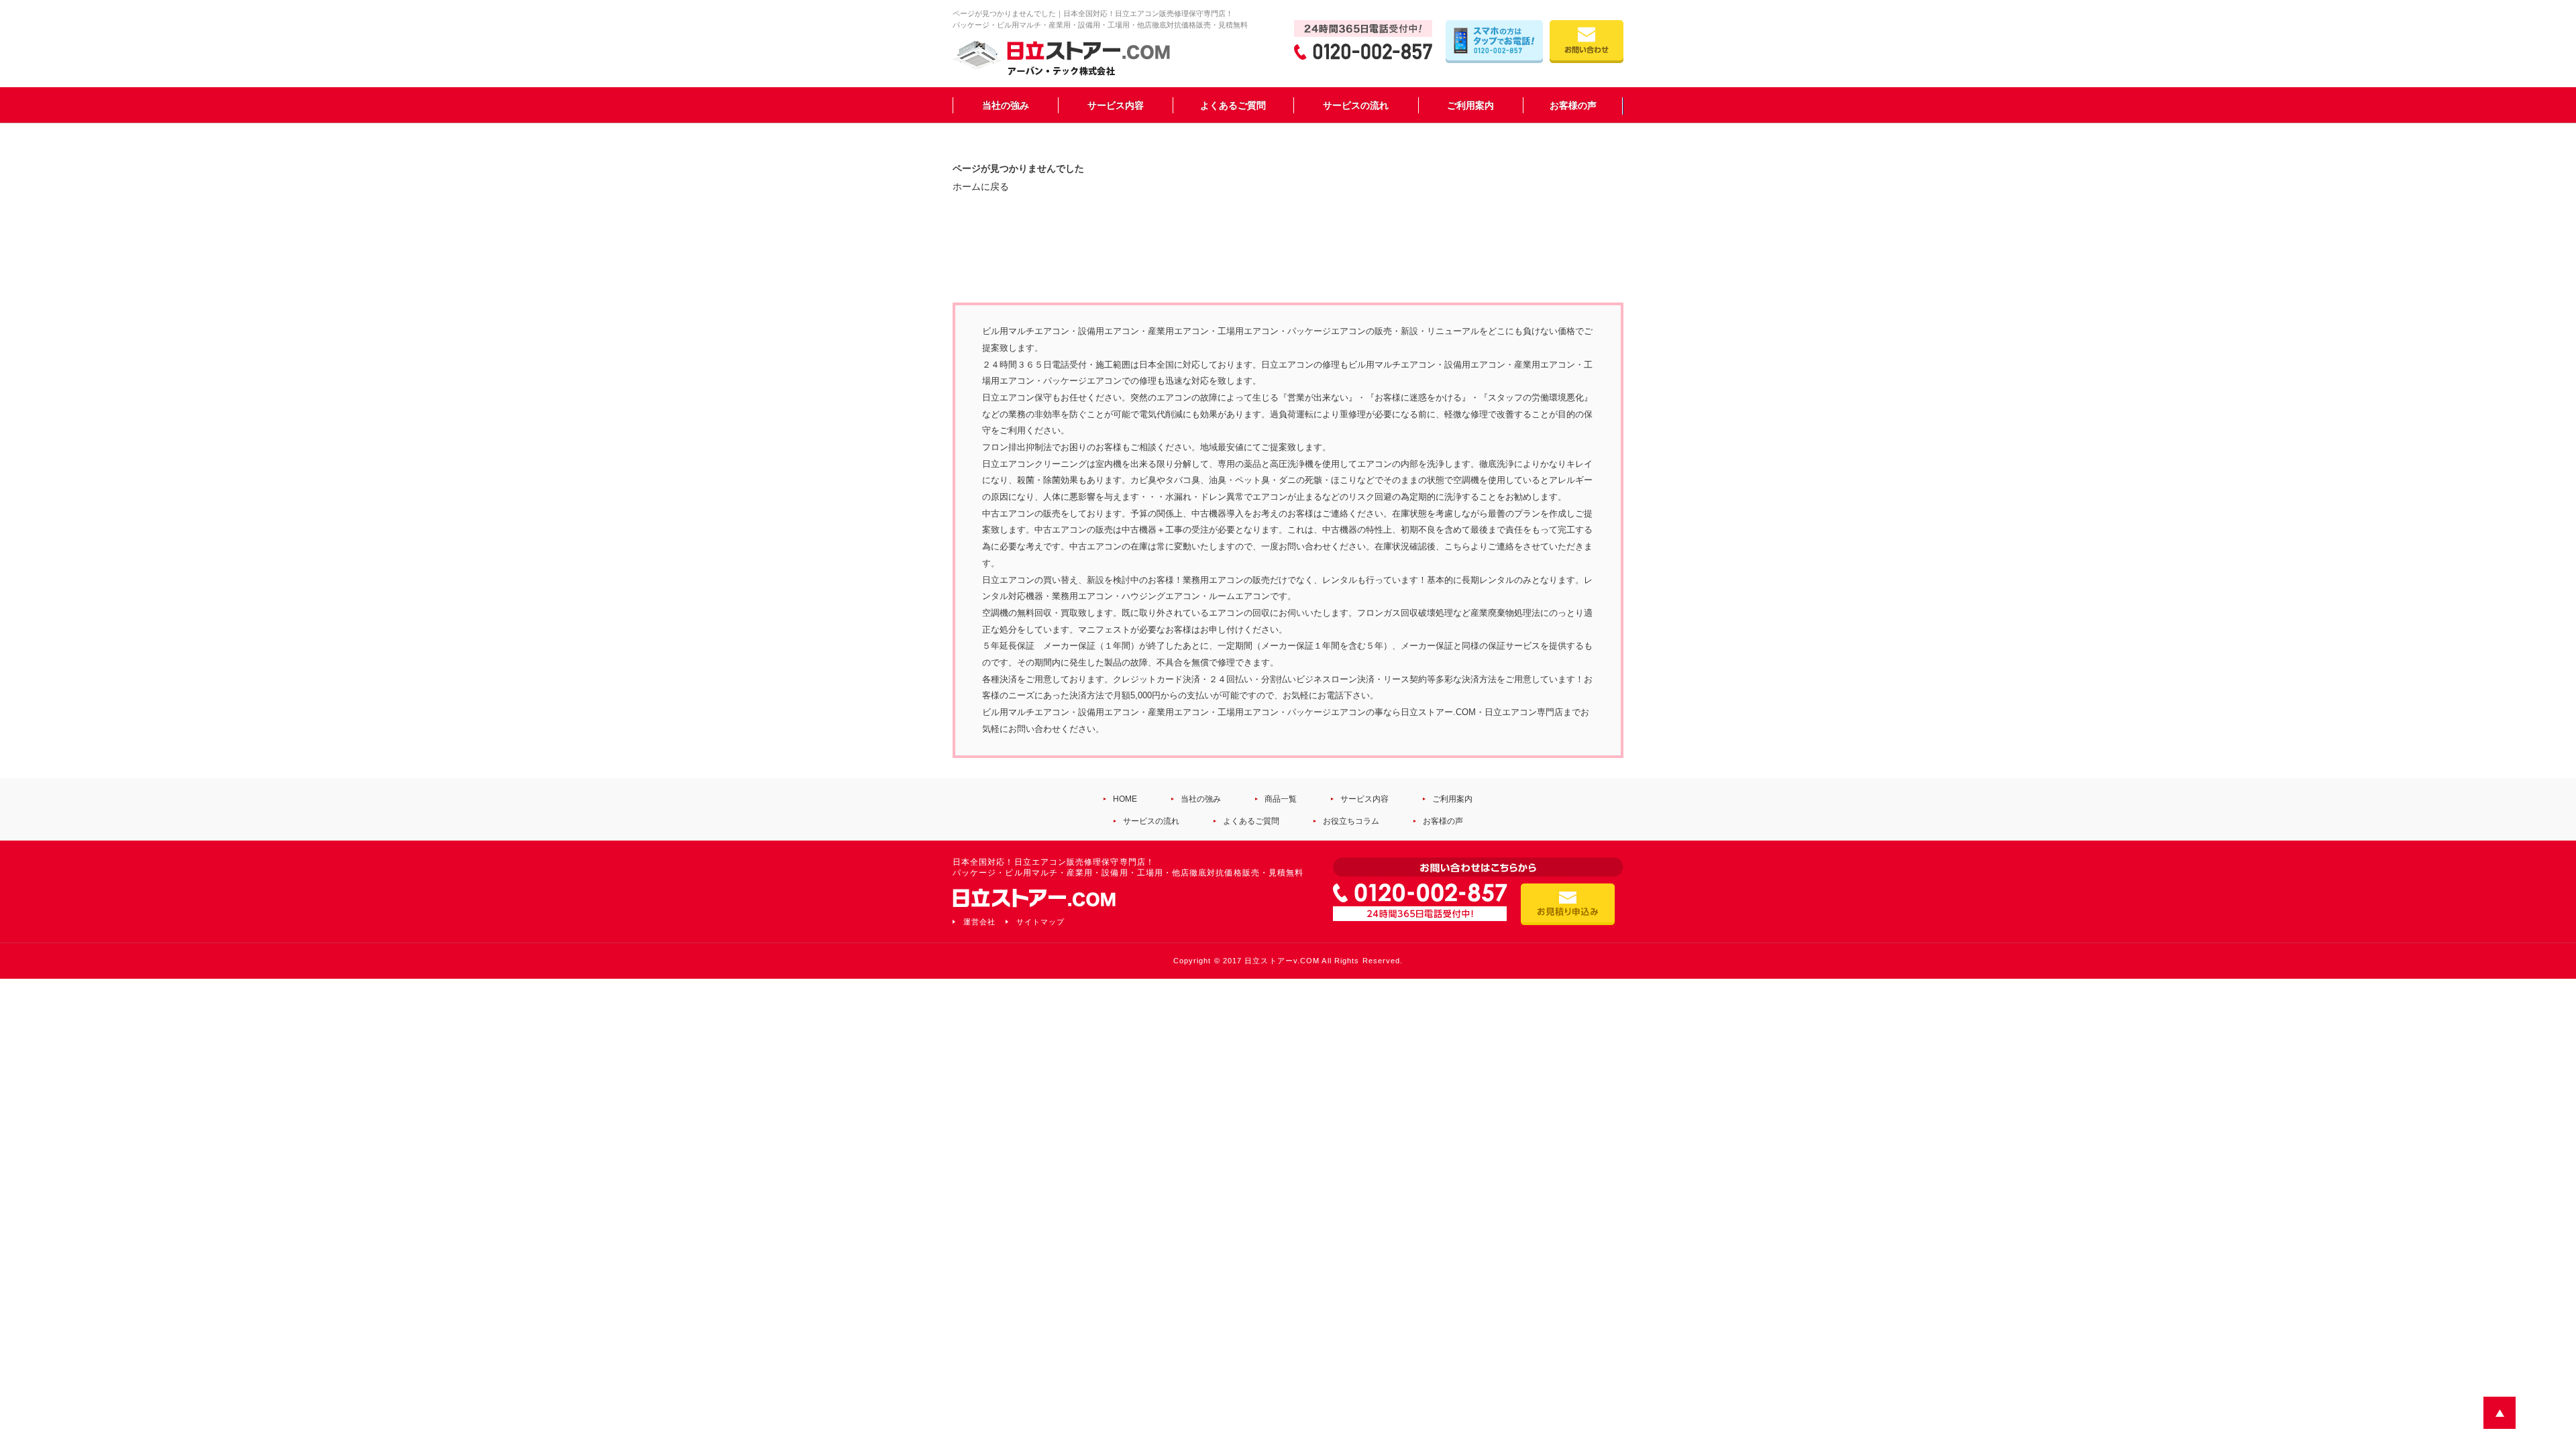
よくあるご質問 (1233, 105)
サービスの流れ (1356, 105)
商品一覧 (1281, 799)
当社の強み (1006, 105)
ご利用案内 (1470, 105)
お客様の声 (1573, 105)
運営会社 (979, 922)
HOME (1125, 799)
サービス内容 (1116, 105)
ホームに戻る (981, 186)
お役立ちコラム (1351, 821)
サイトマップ (1040, 922)
